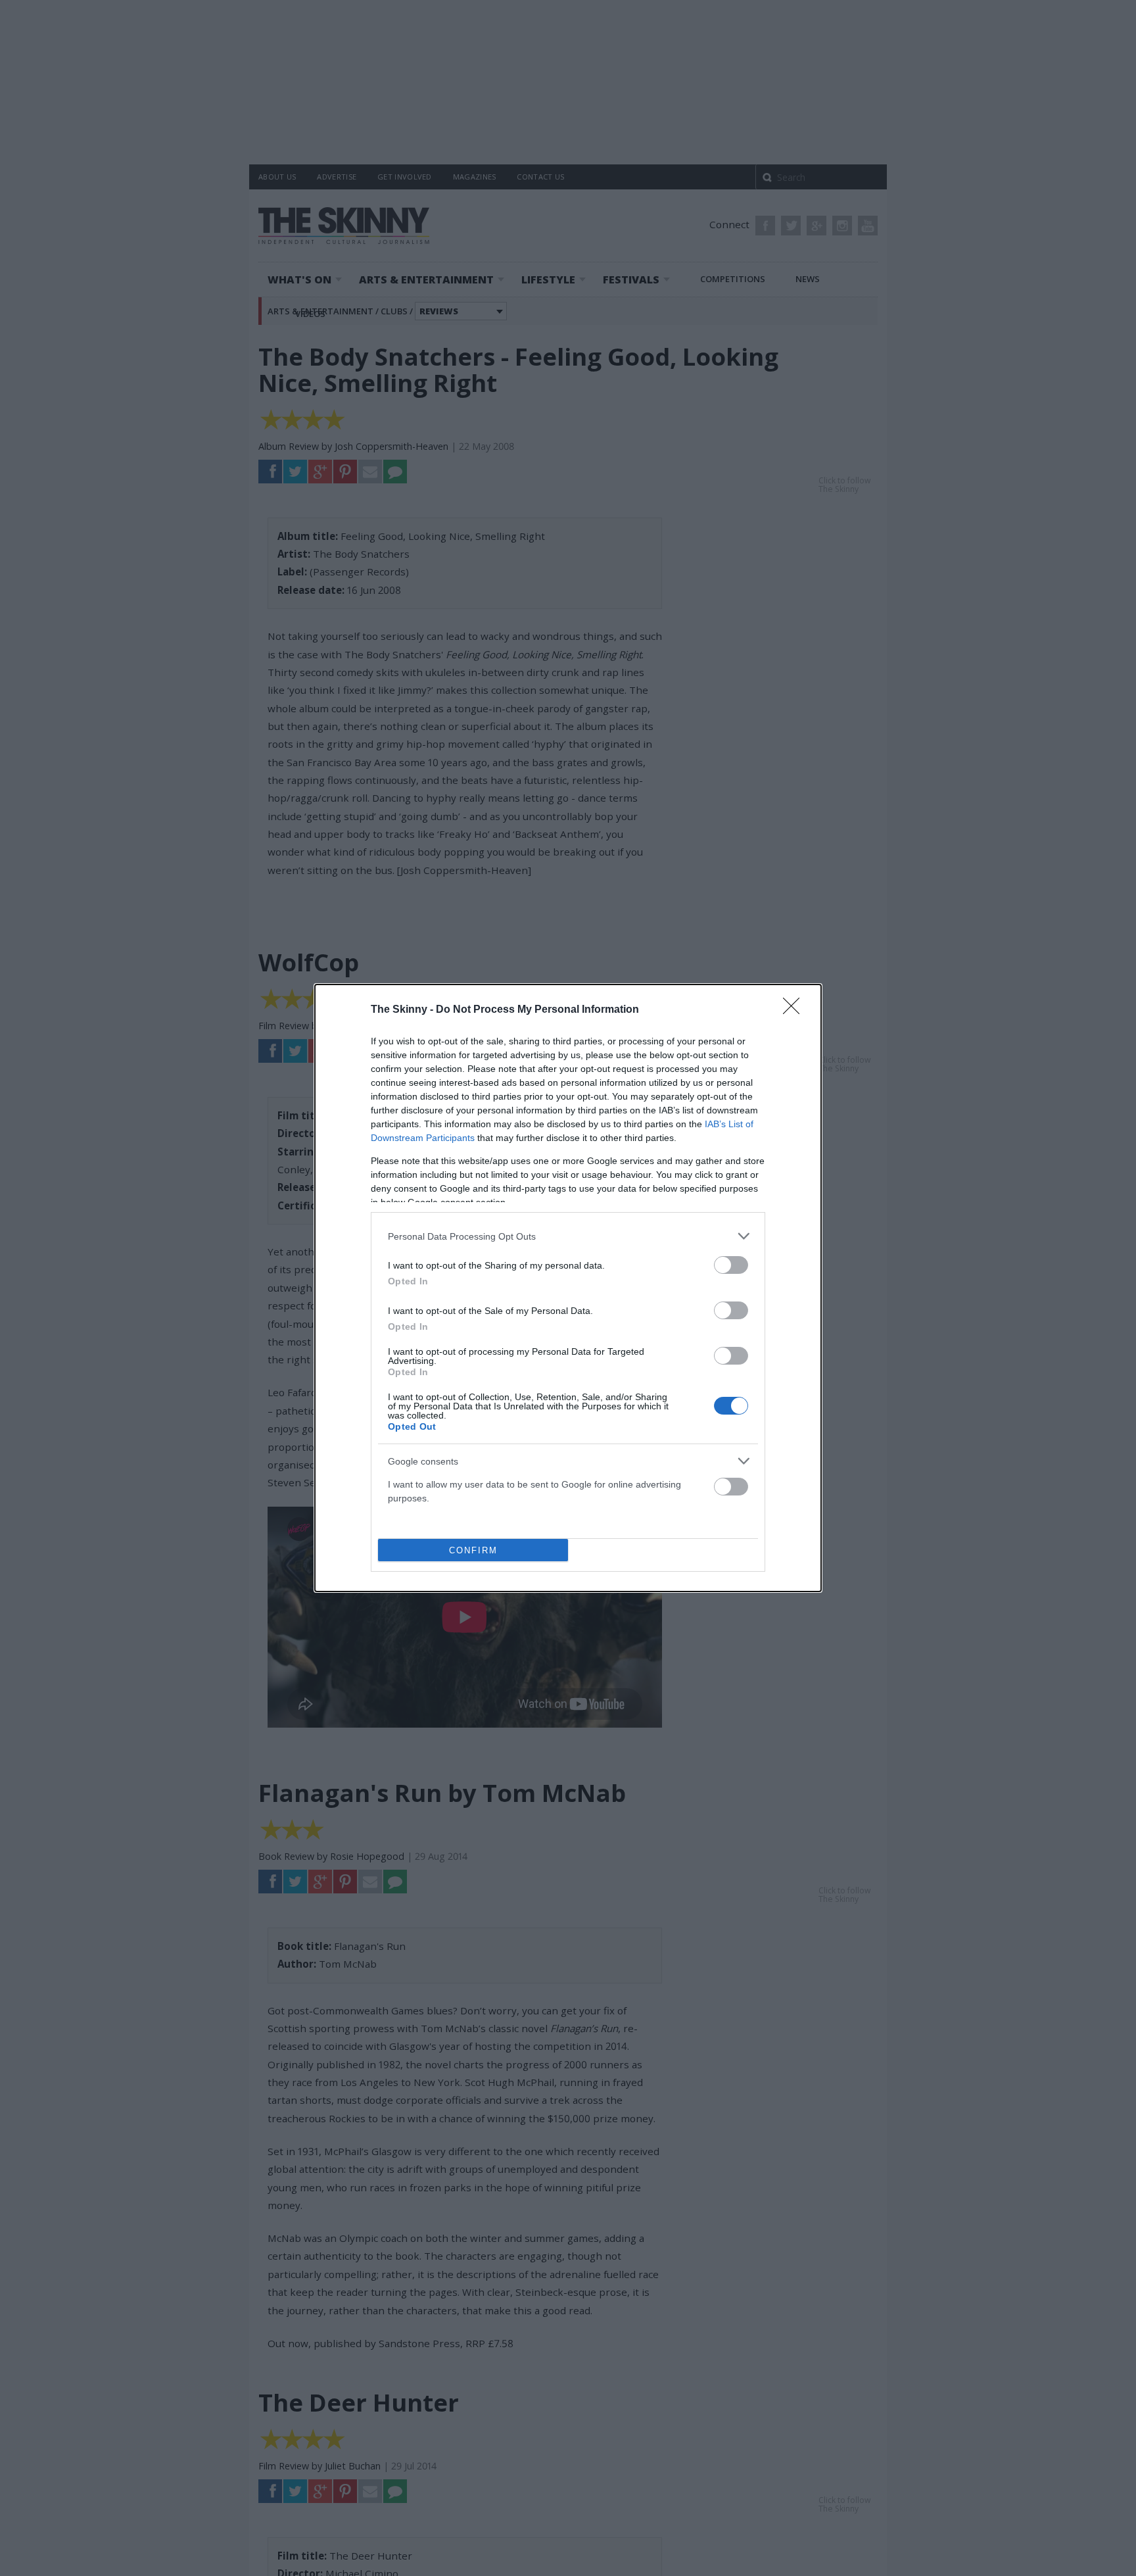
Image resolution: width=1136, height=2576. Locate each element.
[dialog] (568, 1288)
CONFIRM (473, 1550)
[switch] (731, 1265)
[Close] (795, 1010)
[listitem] (568, 1236)
